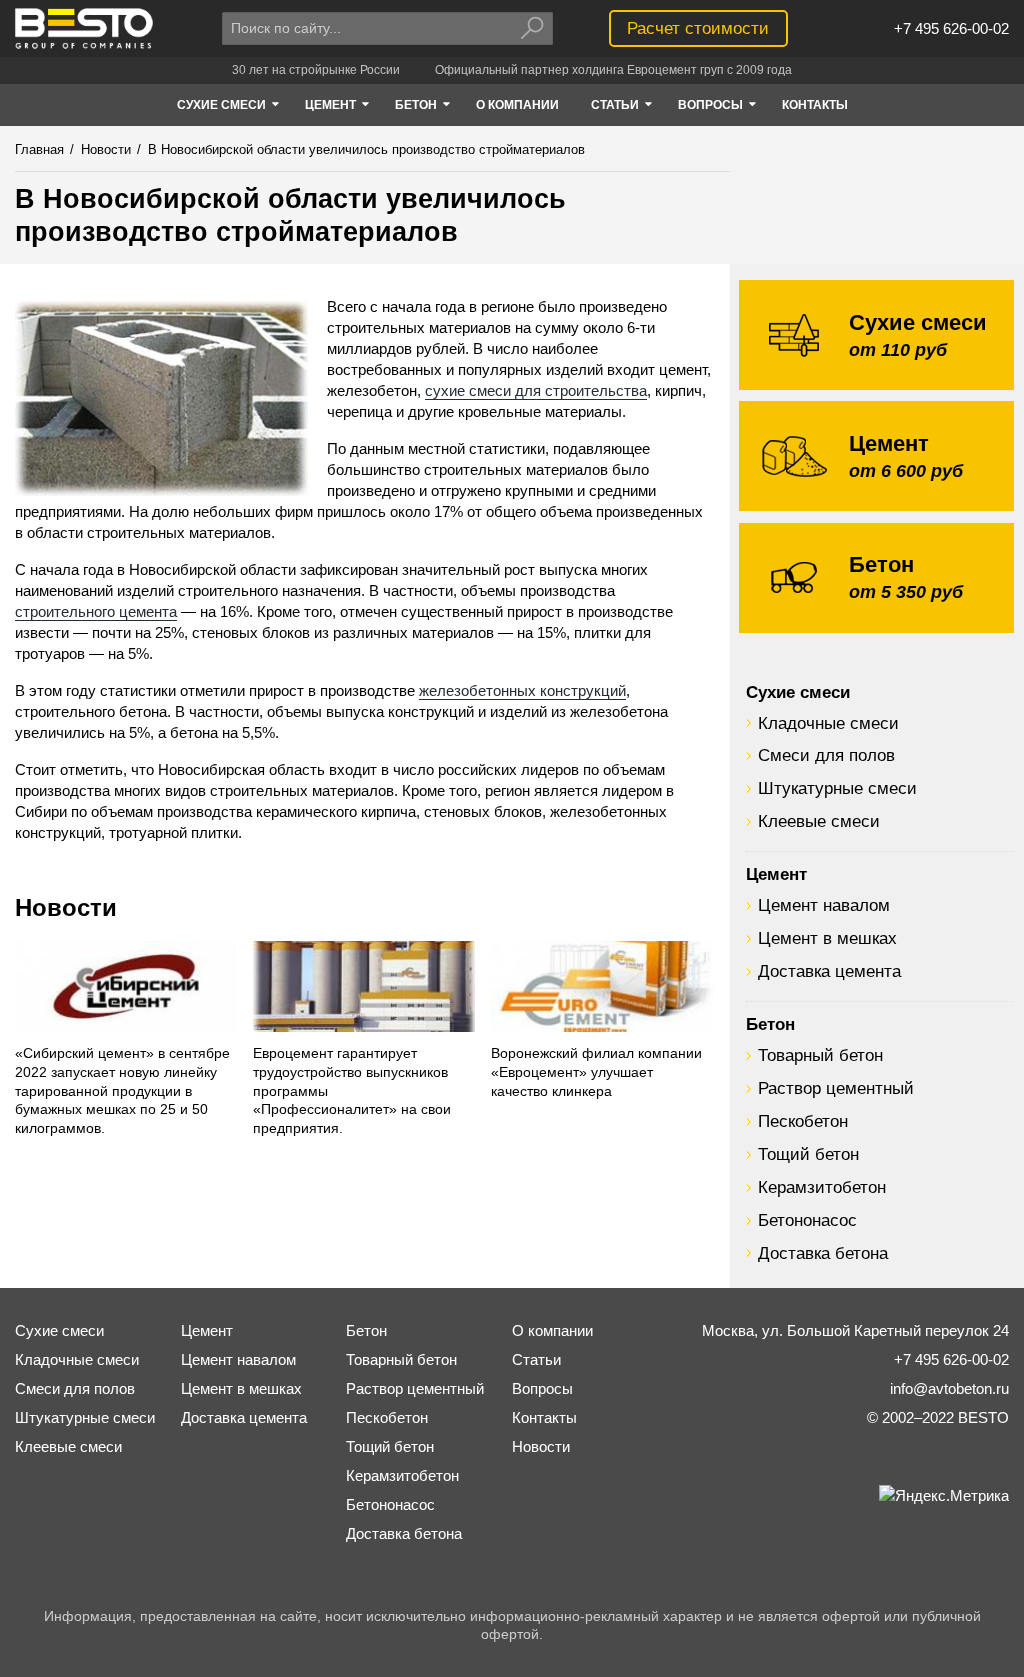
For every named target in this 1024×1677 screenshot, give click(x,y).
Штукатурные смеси (837, 788)
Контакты (544, 1417)
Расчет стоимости (698, 28)
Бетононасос (807, 1220)
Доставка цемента (829, 971)
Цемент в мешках (827, 938)
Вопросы (542, 1388)
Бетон (770, 1024)
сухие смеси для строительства (536, 390)
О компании (552, 1330)
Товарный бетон (820, 1055)
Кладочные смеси (828, 723)
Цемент (776, 874)
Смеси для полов (826, 755)
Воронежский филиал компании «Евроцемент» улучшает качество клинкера (596, 1072)
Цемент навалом (824, 905)
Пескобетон (803, 1121)
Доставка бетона (823, 1253)
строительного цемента (96, 611)
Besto (85, 28)
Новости (66, 907)
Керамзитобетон (822, 1187)
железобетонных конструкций (522, 690)
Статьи (536, 1359)
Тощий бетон (808, 1154)
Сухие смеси (798, 692)
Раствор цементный (836, 1088)
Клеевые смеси (819, 821)
